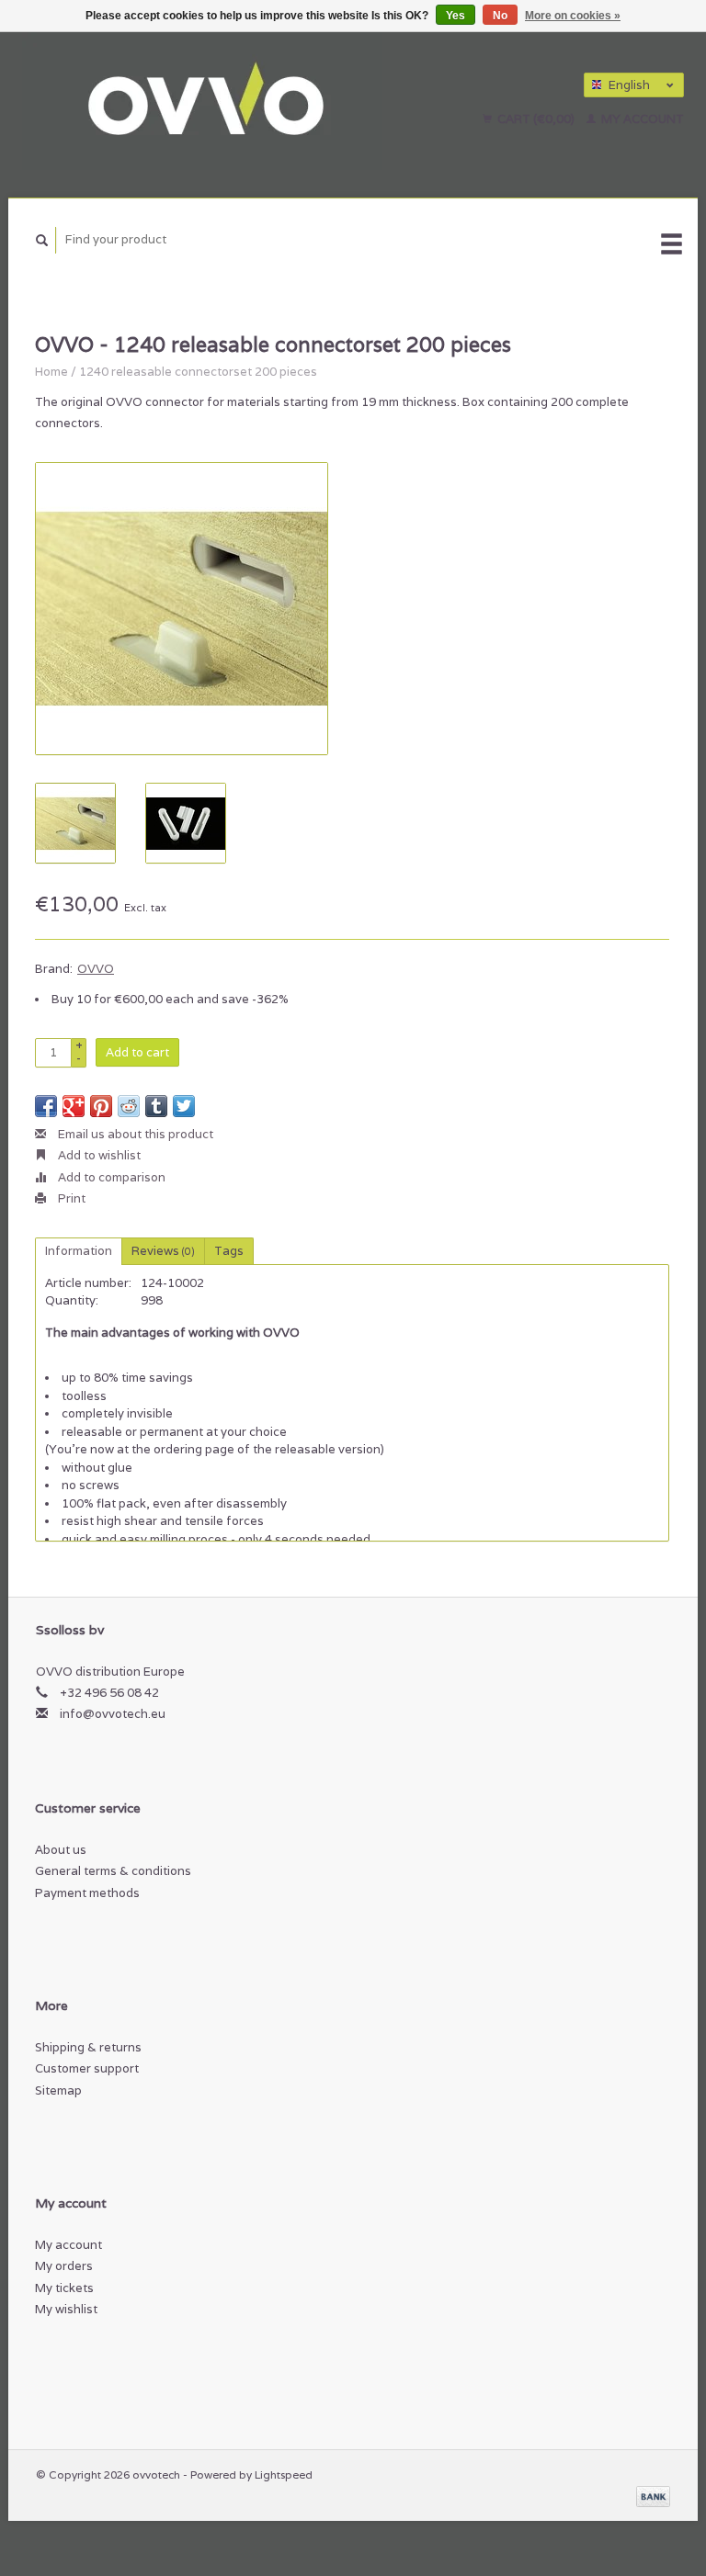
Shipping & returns (88, 2047)
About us (61, 1850)
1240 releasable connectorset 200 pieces (198, 372)
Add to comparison (110, 1177)
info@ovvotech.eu (113, 1714)
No (500, 16)
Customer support (87, 2068)
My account (641, 119)
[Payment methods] (653, 2496)
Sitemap (58, 2090)
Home (51, 372)
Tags (229, 1251)
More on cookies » (573, 16)
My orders (64, 2266)
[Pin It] (101, 1106)
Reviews (163, 1251)
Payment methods (87, 1893)
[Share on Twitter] (184, 1106)
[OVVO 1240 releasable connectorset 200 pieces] (182, 609)
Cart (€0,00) (536, 119)
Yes (455, 16)
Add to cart (137, 1052)
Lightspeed (284, 2474)
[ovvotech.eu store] (234, 101)
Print (70, 1198)
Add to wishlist (98, 1155)
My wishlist (66, 2309)
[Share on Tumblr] (156, 1106)
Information (79, 1251)
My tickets (64, 2288)
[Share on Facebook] (46, 1106)
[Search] (42, 240)
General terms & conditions (113, 1871)
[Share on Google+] (74, 1106)
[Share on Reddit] (129, 1106)
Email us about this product (134, 1134)
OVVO (96, 969)
